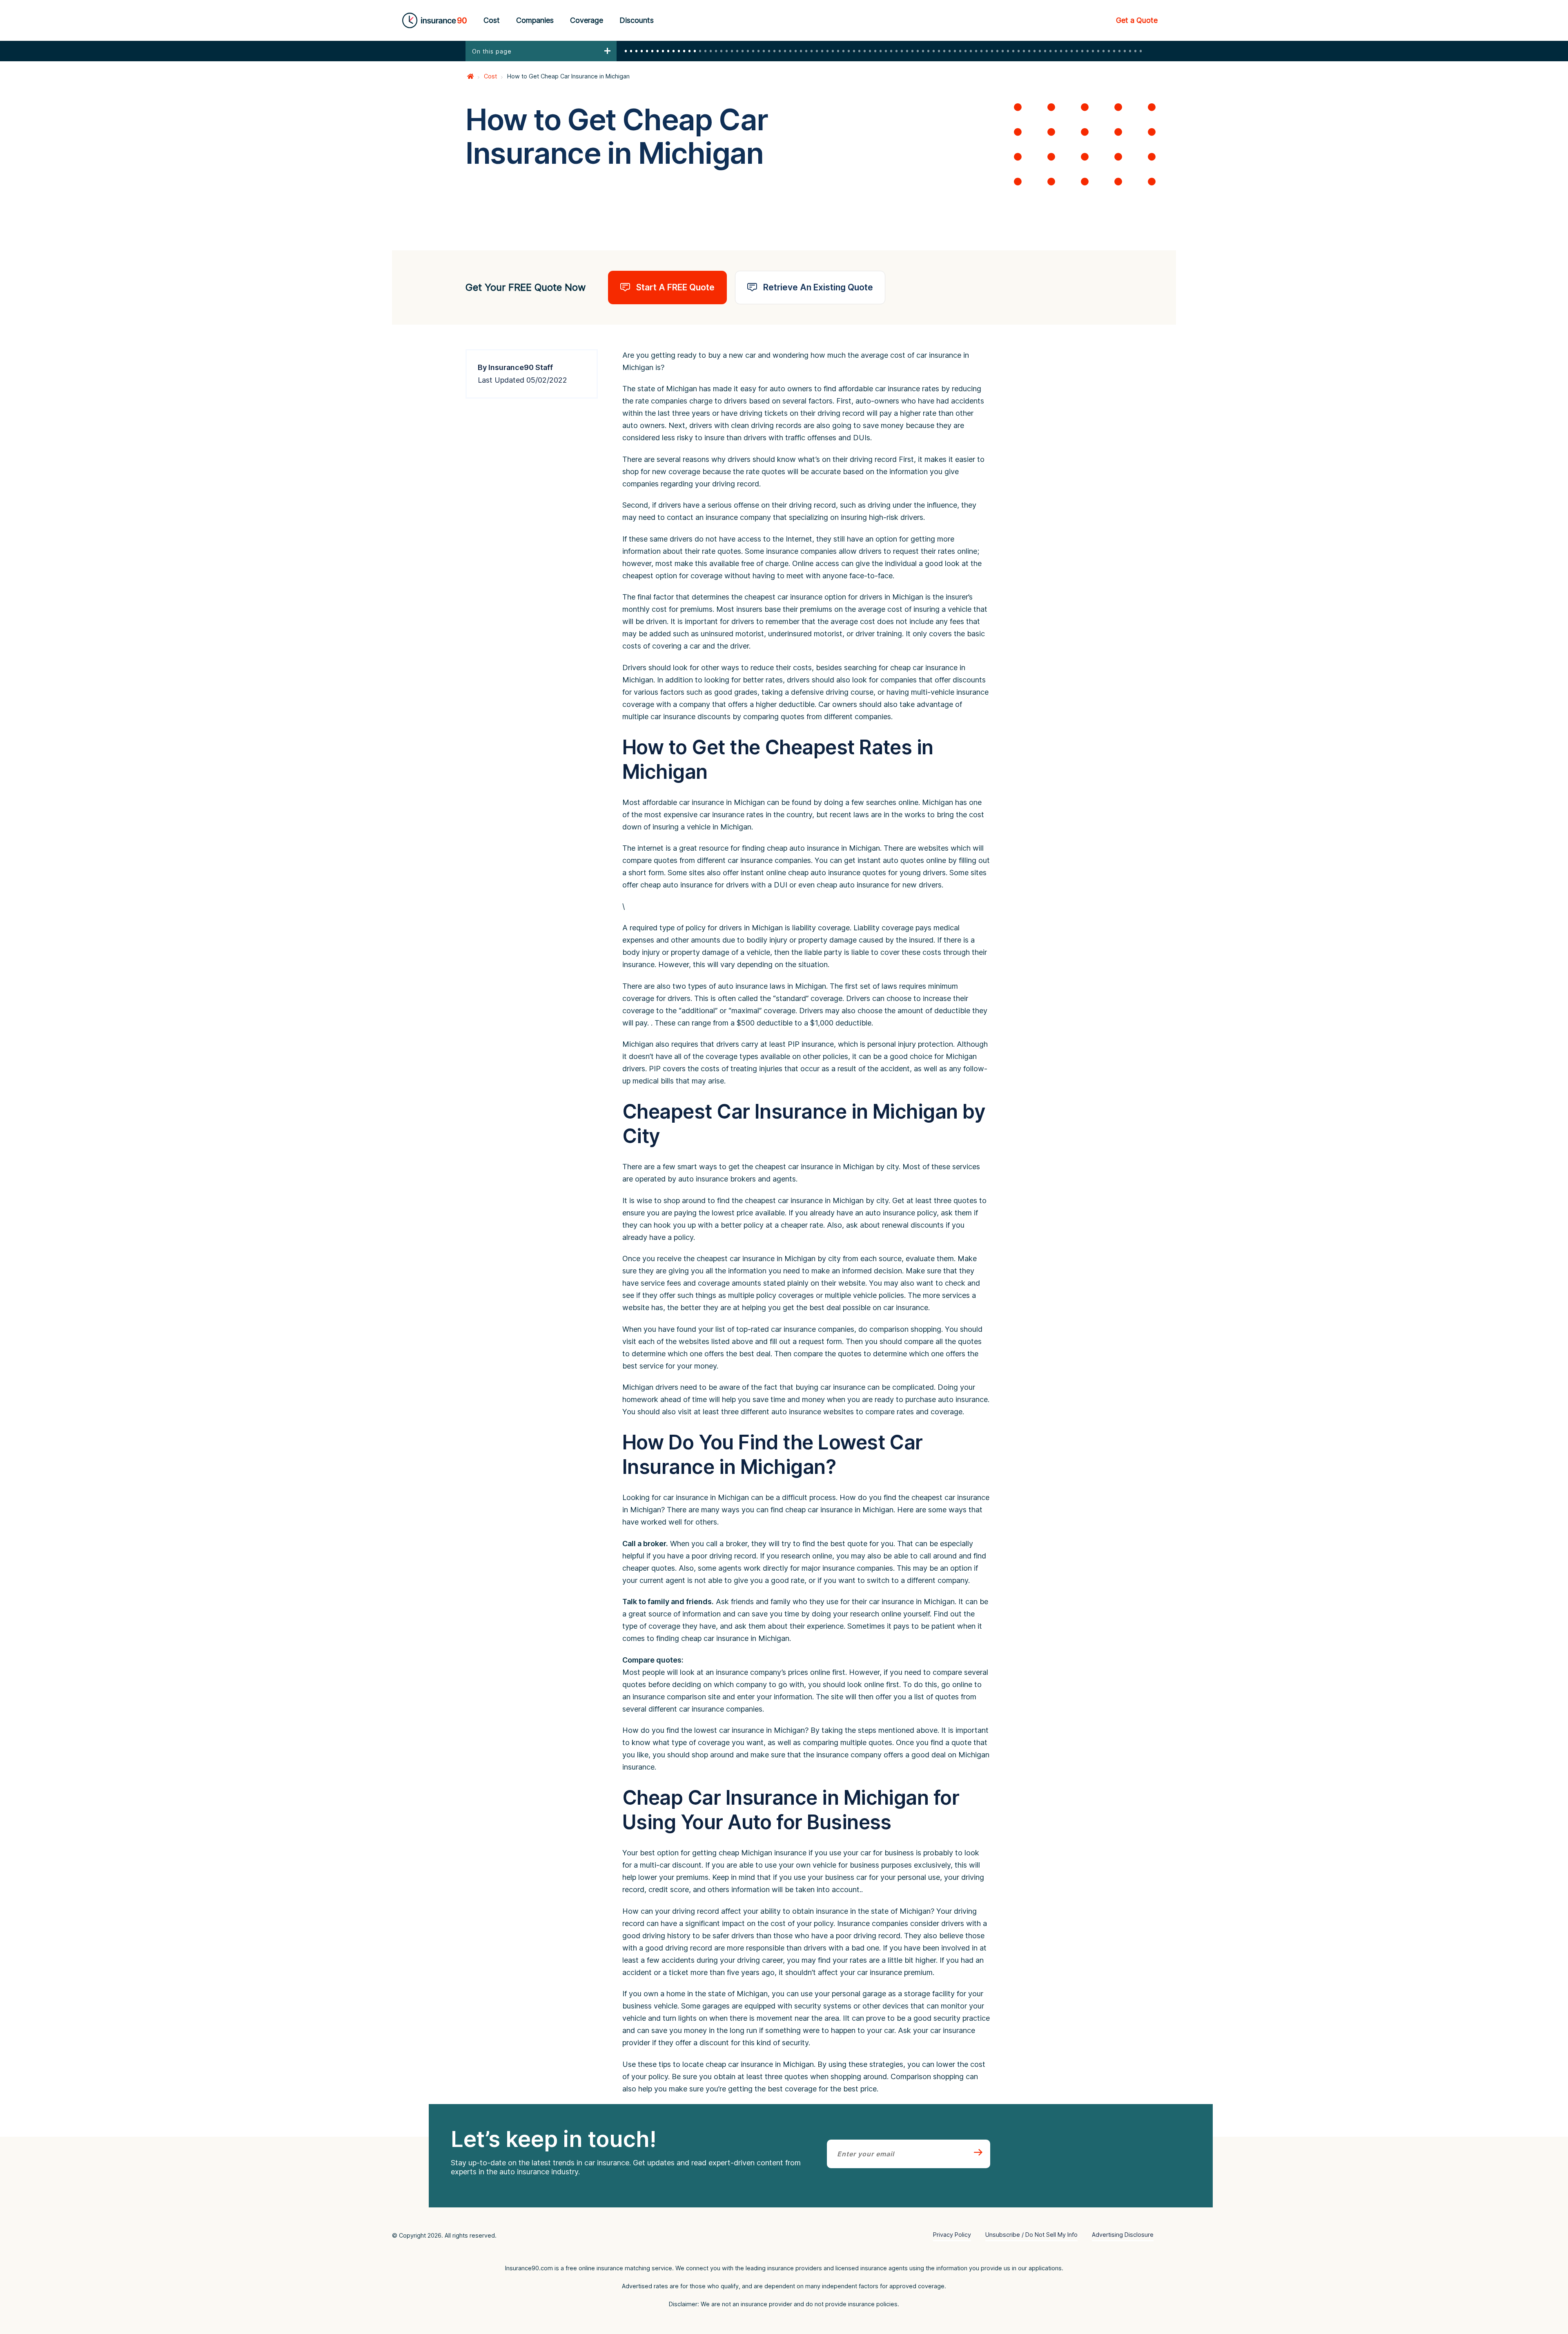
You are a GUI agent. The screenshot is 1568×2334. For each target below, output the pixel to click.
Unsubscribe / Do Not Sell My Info (1031, 2235)
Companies (535, 20)
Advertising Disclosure (1123, 2235)
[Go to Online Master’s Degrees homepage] (470, 76)
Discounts (637, 20)
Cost (492, 20)
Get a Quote (1137, 20)
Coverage (587, 20)
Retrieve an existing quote (818, 287)
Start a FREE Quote (675, 287)
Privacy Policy (952, 2235)
